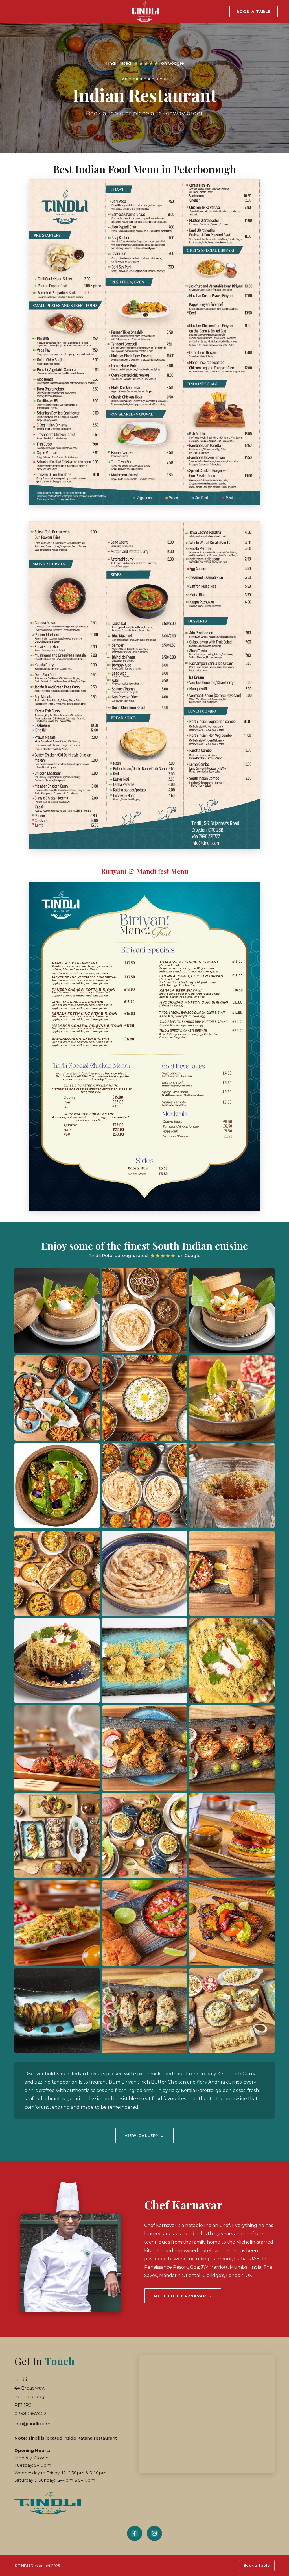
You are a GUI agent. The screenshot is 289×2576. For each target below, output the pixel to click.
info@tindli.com (32, 2424)
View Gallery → (144, 2135)
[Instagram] (154, 2533)
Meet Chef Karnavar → (183, 2296)
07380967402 (30, 2414)
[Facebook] (135, 2533)
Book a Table (254, 12)
